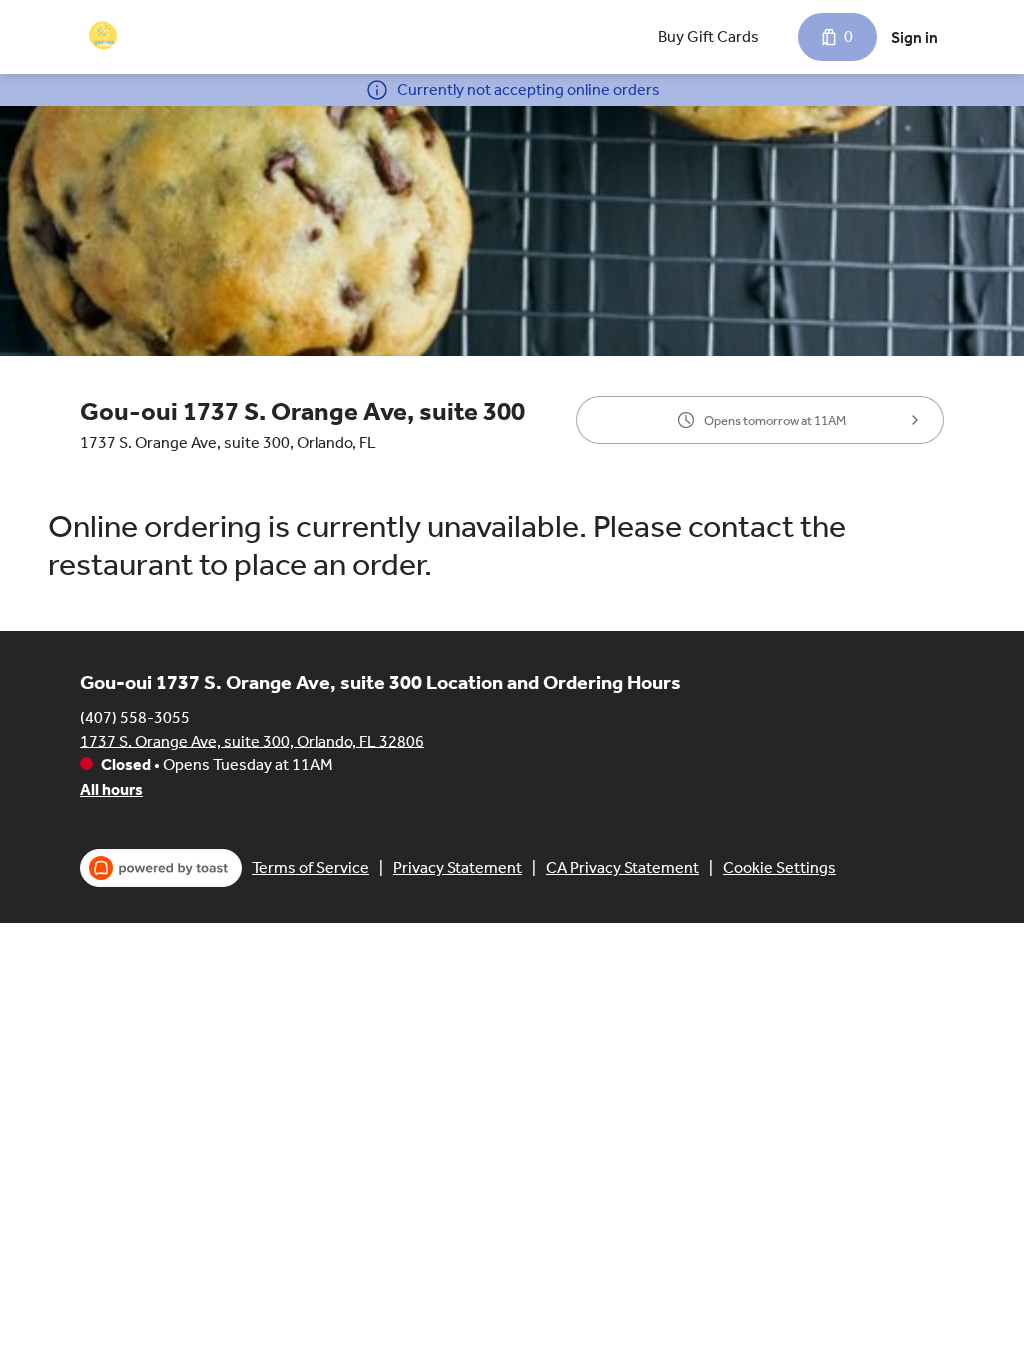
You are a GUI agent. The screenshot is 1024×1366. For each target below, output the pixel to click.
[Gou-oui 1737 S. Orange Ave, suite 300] (105, 37)
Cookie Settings (779, 867)
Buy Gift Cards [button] (708, 36)
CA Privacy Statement (622, 867)
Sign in (914, 37)
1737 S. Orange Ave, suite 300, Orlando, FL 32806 (252, 740)
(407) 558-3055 (135, 716)
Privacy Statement (457, 867)
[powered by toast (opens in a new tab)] (161, 868)
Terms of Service (310, 867)
